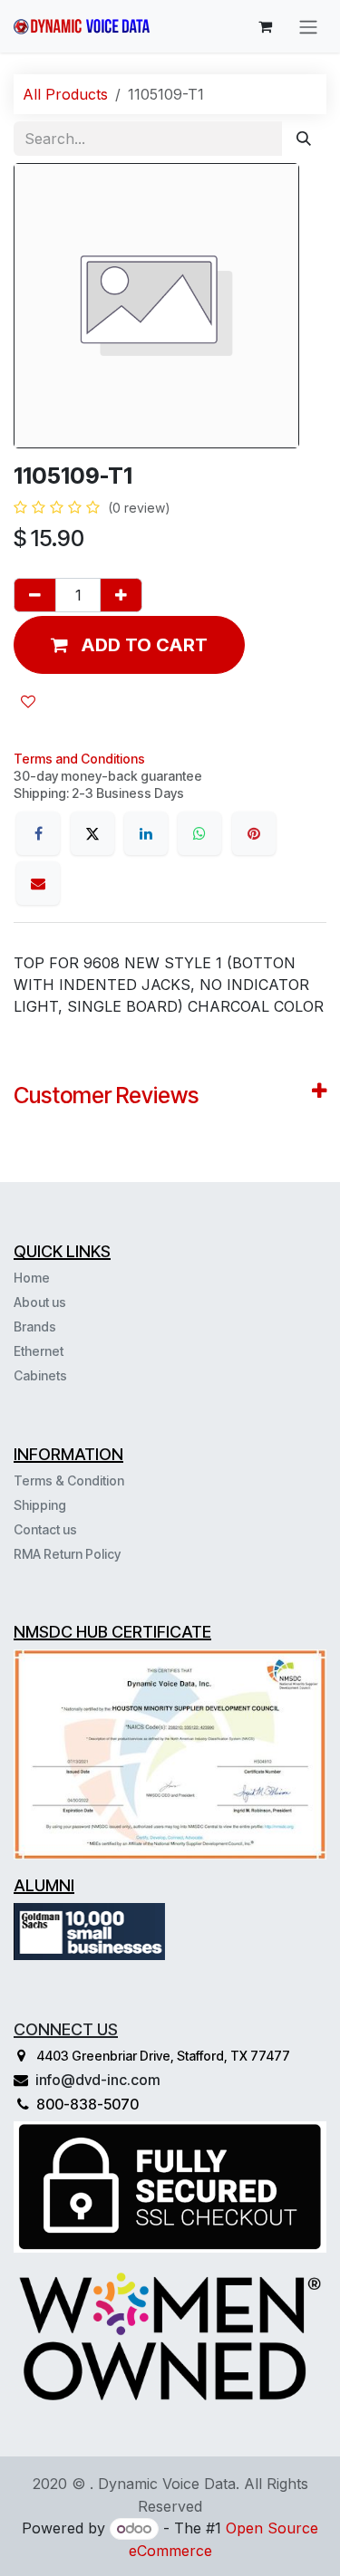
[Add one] (121, 595)
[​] (69, 1375)
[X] (92, 833)
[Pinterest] (254, 833)
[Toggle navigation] (308, 26)
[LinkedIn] (146, 833)
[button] (129, 645)
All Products (65, 94)
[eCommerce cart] (265, 26)
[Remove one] (35, 595)
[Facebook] (38, 833)
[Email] (38, 883)
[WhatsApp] (199, 833)
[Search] (304, 139)
